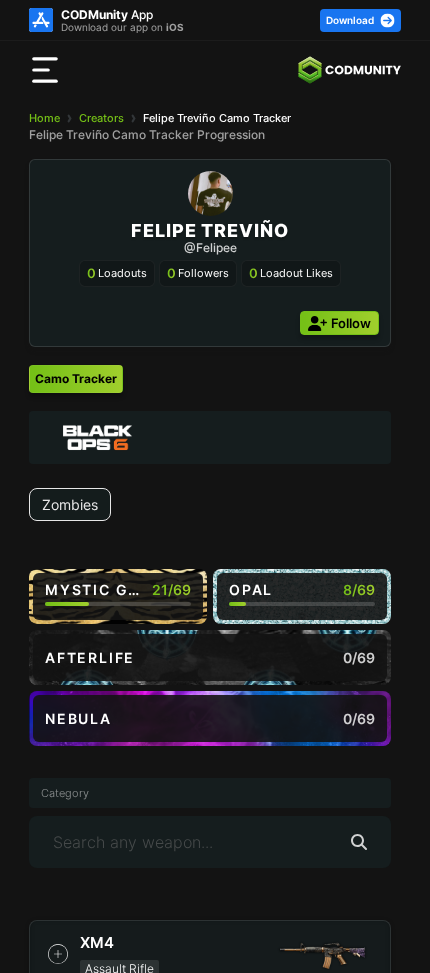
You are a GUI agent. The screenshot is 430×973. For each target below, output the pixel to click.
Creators (101, 118)
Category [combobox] (65, 793)
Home (44, 118)
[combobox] (210, 437)
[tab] (76, 379)
